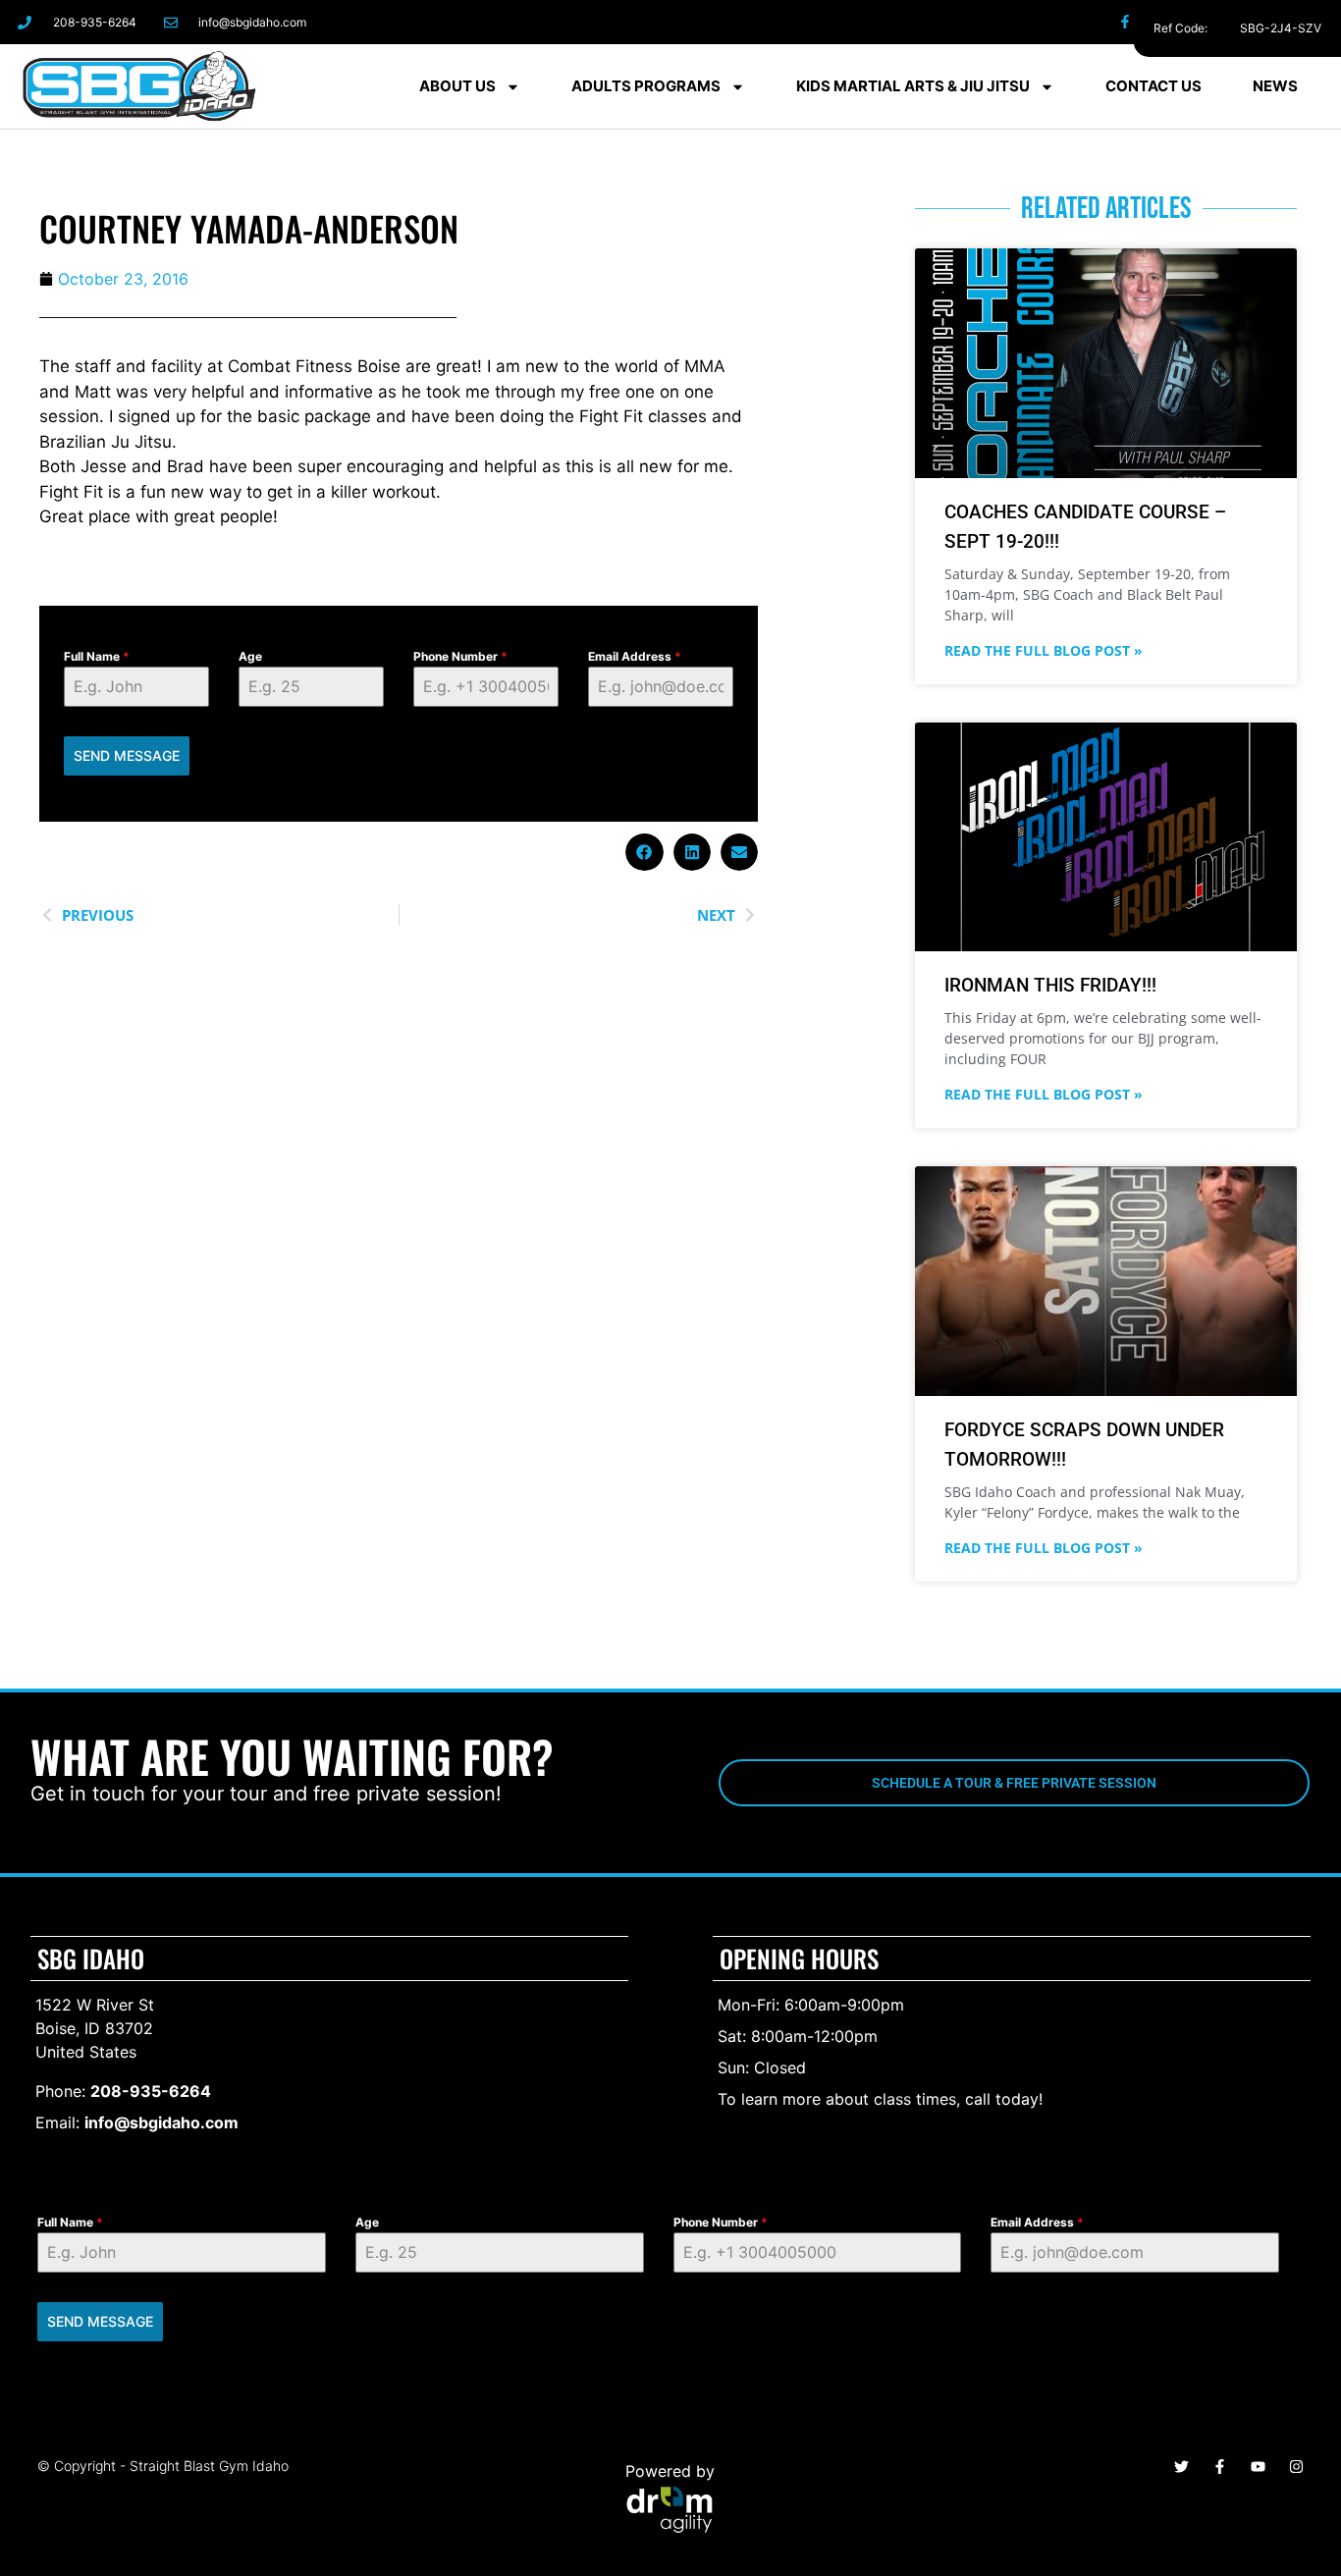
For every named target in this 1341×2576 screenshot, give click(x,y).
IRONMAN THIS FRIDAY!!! (1050, 985)
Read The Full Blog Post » (1044, 650)
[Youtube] (1258, 2467)
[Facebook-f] (1126, 22)
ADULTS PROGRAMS (646, 86)
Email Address (635, 656)
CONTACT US (1153, 86)
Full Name (97, 656)
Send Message (127, 755)
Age (250, 656)
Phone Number (460, 656)
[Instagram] (1170, 22)
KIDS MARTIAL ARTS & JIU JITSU (913, 86)
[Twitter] (1213, 22)
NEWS (1275, 86)
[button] (644, 852)
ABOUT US (457, 86)
